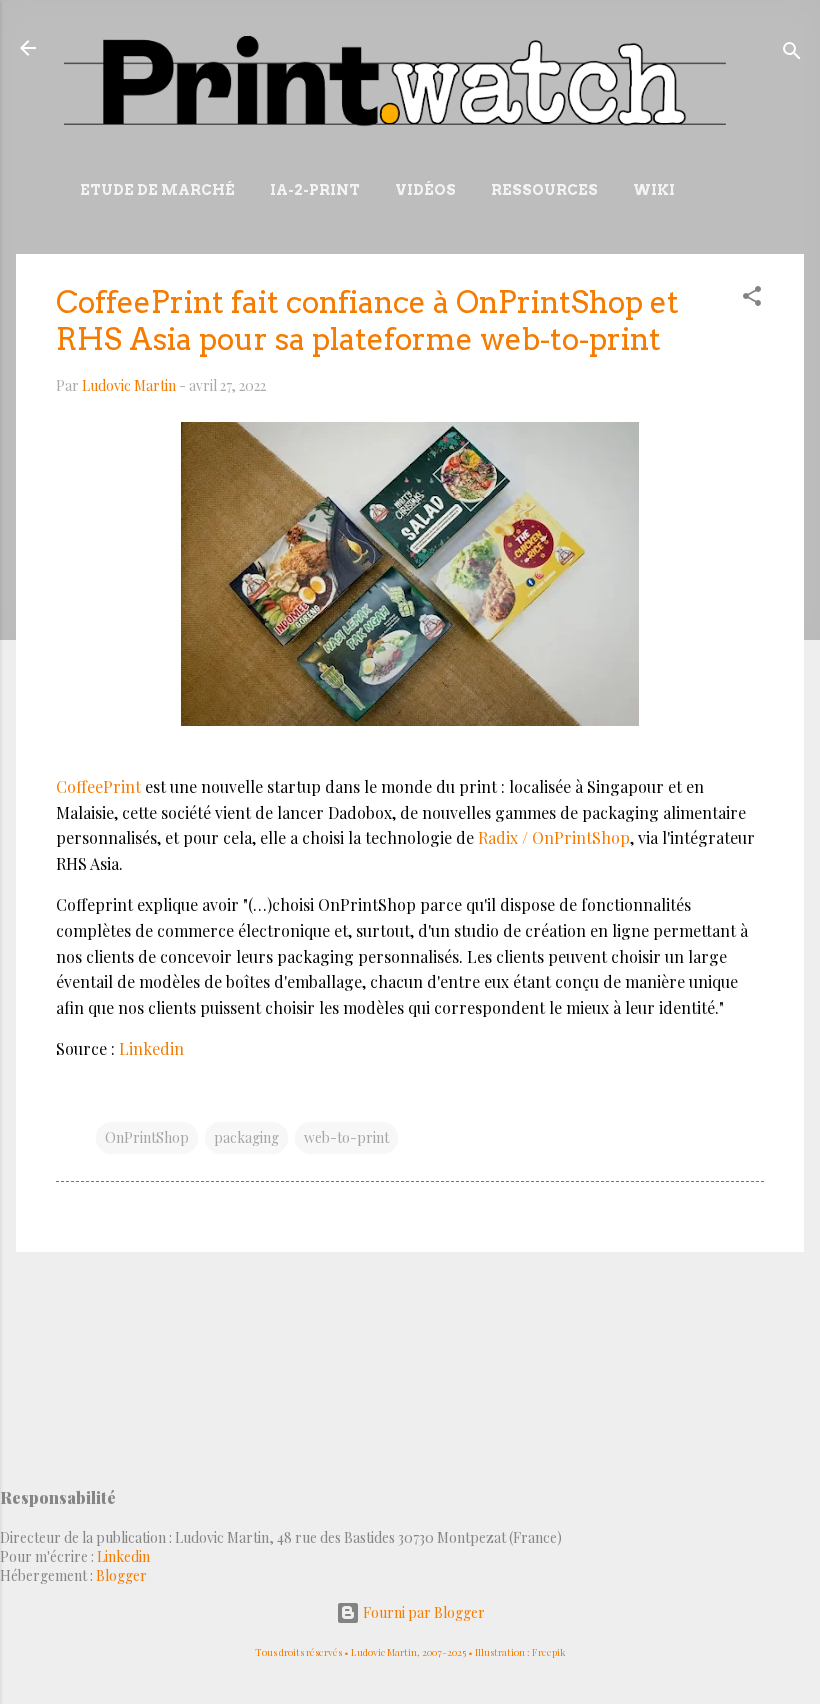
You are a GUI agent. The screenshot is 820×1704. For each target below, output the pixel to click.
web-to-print (346, 1137)
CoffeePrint (98, 786)
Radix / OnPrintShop (554, 837)
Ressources (544, 190)
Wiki (654, 190)
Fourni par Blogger (422, 1612)
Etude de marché (157, 190)
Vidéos (425, 190)
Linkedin (151, 1048)
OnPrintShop (147, 1137)
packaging (246, 1137)
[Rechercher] (792, 54)
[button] (752, 299)
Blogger (121, 1575)
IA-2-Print (315, 190)
